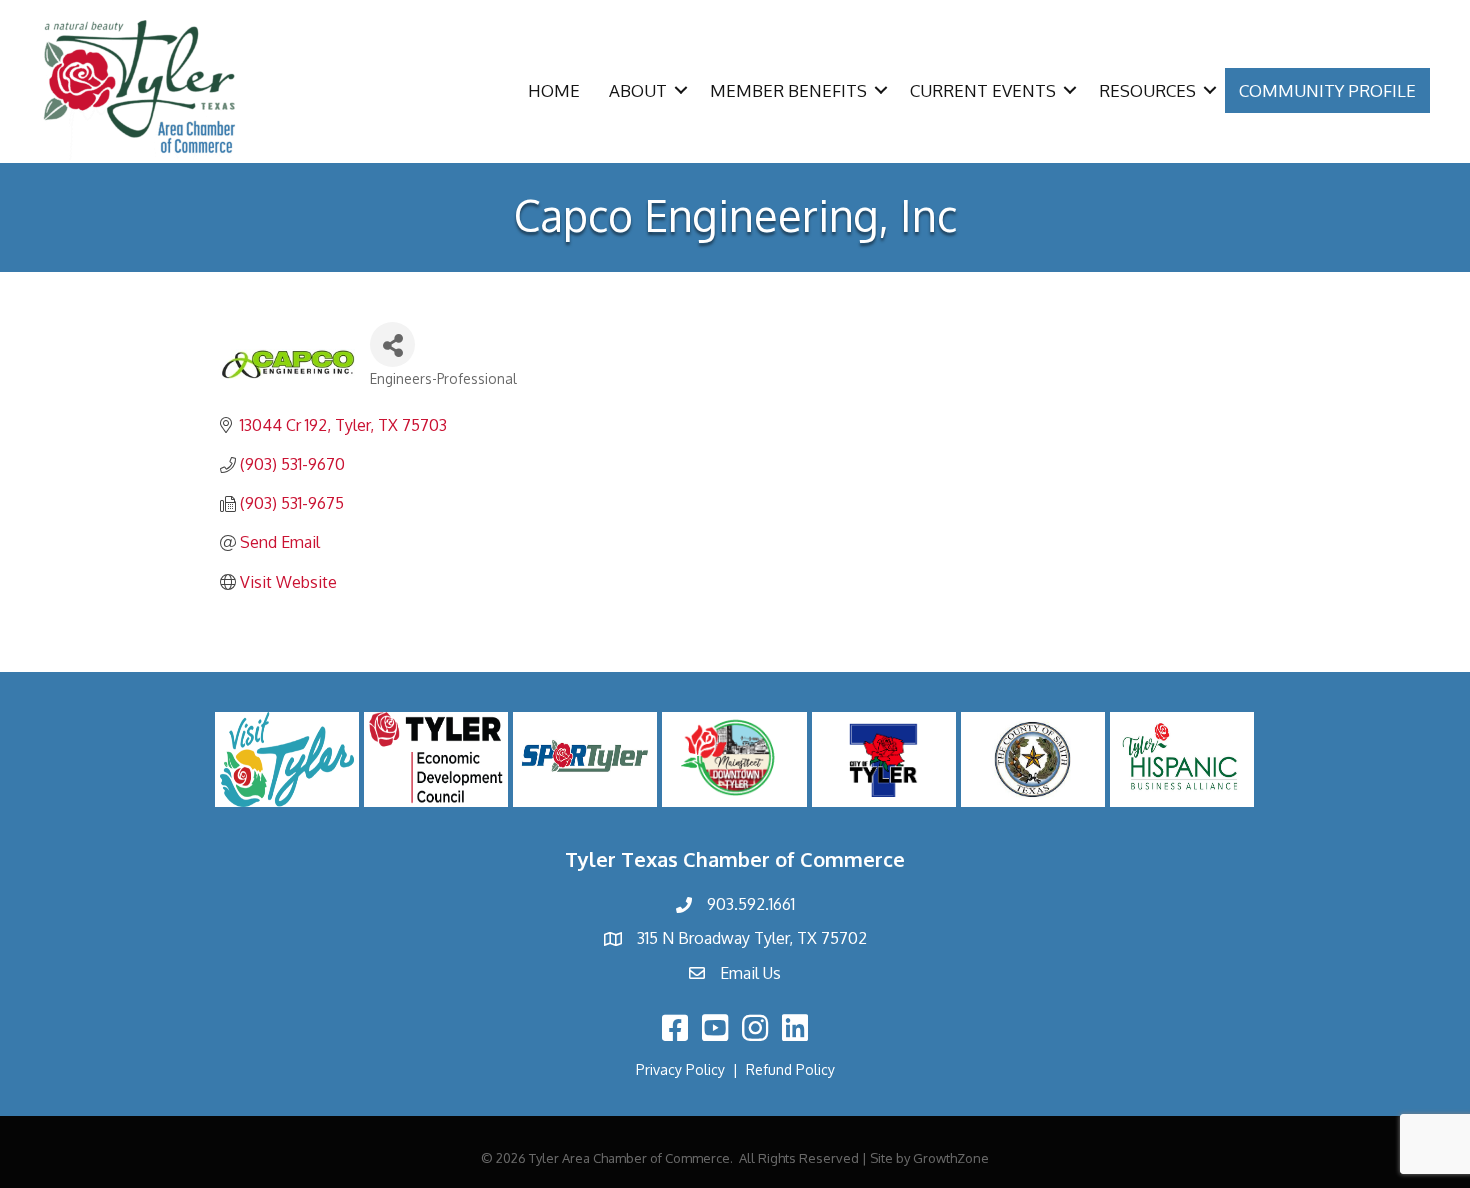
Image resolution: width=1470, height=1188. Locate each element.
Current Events (983, 90)
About (638, 90)
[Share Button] (392, 344)
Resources (1147, 90)
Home (554, 90)
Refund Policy (790, 1069)
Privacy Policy (680, 1069)
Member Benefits (788, 90)
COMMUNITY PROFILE (1327, 90)
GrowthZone (951, 1158)
